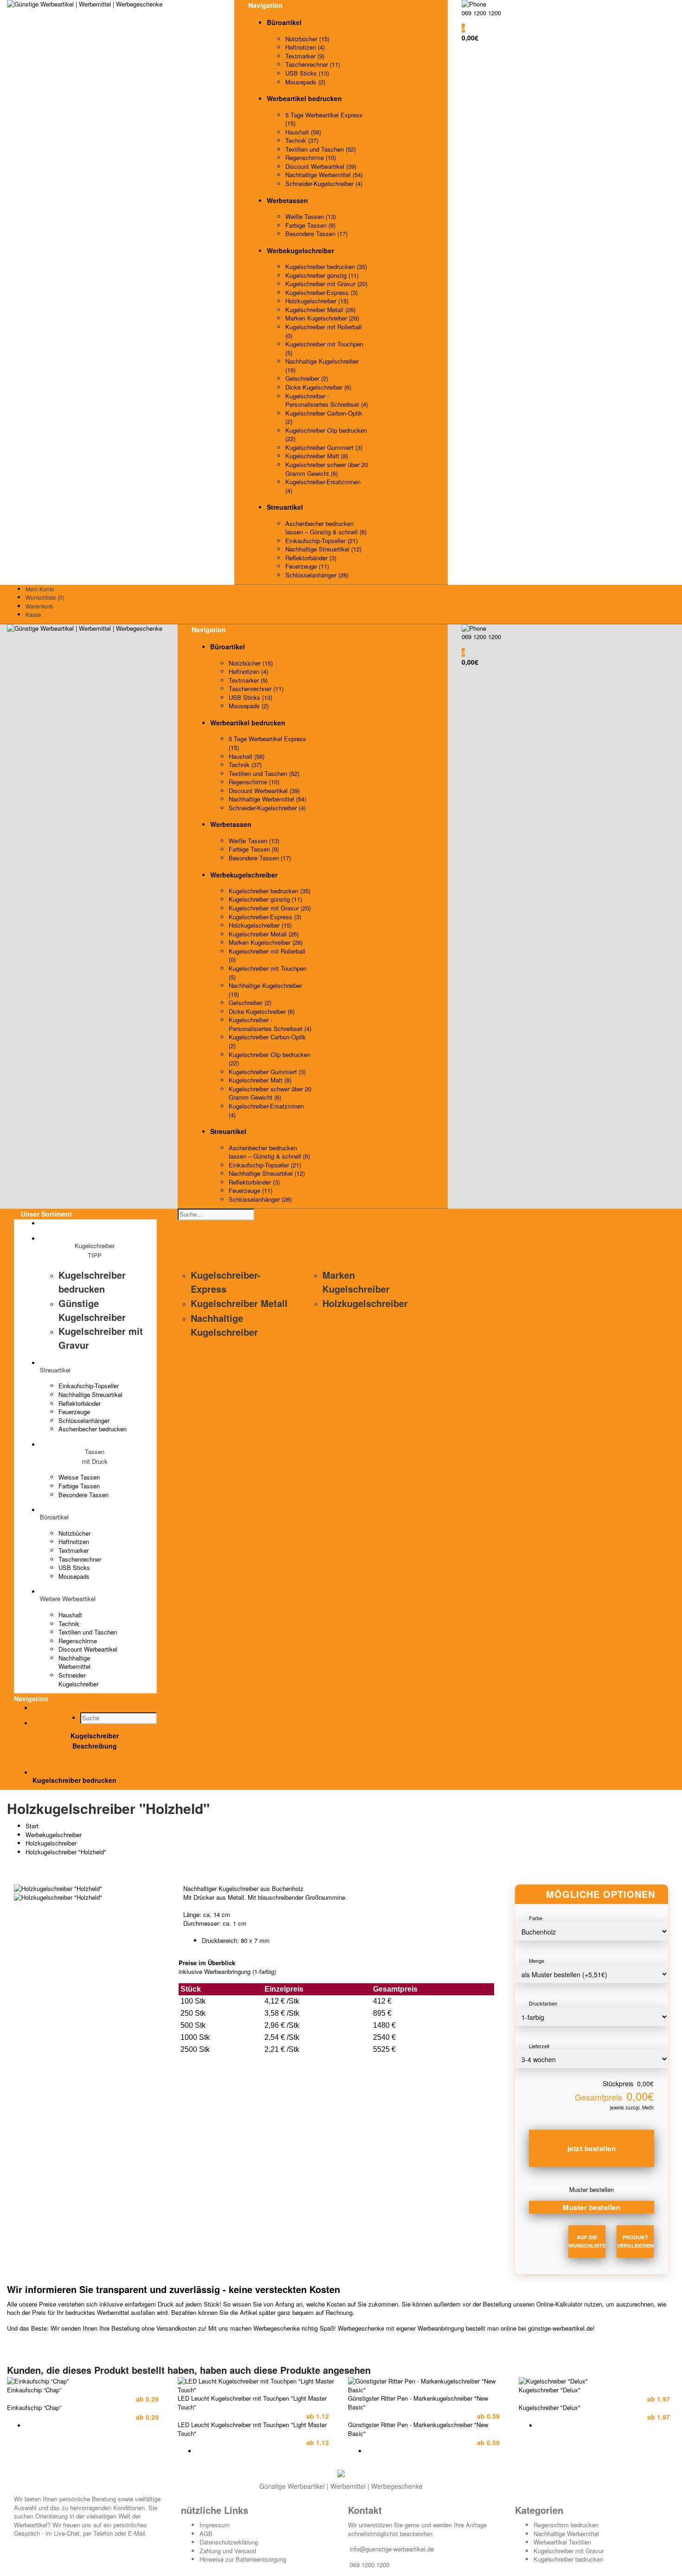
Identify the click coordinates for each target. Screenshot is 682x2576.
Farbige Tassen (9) (310, 225)
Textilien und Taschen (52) (321, 149)
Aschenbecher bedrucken (93, 1429)
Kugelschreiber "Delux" (550, 2390)
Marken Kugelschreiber (356, 1282)
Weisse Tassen (79, 1477)
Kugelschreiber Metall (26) (320, 310)
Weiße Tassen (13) (311, 216)
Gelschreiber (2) (307, 378)
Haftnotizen (74, 1541)
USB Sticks (74, 1567)
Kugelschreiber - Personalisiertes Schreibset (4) (327, 400)
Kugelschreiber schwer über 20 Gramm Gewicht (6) (327, 469)
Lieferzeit (539, 2046)
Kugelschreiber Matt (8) (317, 456)
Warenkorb (39, 606)
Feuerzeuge (74, 1412)
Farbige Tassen (79, 1486)
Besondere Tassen (84, 1495)
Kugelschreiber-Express (226, 1282)
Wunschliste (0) (45, 597)
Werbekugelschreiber (54, 1835)
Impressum (215, 2525)
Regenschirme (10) (311, 157)
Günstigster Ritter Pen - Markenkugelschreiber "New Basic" (418, 2403)
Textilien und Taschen (88, 1632)
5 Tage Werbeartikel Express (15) (324, 119)
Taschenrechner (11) (313, 64)
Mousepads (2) (305, 82)
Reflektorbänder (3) (311, 558)
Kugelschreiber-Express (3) (322, 292)
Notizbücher (74, 1533)
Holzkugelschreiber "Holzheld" (66, 1852)
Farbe (536, 1918)
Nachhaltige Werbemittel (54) (324, 175)
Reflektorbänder (80, 1403)
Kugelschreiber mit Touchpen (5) (324, 348)
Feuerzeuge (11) (307, 566)
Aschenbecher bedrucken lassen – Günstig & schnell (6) (326, 528)
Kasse (33, 614)
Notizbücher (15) (307, 39)
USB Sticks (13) (307, 73)
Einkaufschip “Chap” (34, 2390)
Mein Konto (40, 589)
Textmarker (74, 1550)
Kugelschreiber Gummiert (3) (324, 447)
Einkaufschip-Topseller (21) (322, 541)
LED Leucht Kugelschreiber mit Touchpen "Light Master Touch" (252, 2403)
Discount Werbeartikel (88, 1649)
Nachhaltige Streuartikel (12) (323, 549)
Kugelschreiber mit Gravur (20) (326, 284)
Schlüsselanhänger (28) (317, 575)
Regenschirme (78, 1641)
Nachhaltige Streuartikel (90, 1394)
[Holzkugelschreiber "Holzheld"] (58, 1888)
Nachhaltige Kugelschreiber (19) (322, 365)
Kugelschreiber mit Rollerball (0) (324, 331)
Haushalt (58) (303, 132)
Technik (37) (302, 140)
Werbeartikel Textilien (562, 2542)
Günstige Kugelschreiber (92, 1310)
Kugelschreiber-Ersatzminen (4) (323, 486)
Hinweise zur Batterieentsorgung (243, 2559)
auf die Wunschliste (587, 2241)
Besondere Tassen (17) (316, 234)
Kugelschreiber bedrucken (92, 1282)
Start (32, 1826)
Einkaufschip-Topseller (89, 1386)
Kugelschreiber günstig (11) (322, 275)
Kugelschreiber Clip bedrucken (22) (326, 435)
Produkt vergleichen (635, 2241)
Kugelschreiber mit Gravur (569, 2551)
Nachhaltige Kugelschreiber (224, 1325)
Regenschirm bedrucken (566, 2525)
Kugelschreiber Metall (239, 1303)
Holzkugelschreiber (365, 1303)
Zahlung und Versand (228, 2551)
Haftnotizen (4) (305, 47)
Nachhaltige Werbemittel (74, 1662)
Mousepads (74, 1576)
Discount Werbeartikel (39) (321, 166)
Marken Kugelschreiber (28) (322, 318)
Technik (69, 1624)
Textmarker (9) (305, 56)
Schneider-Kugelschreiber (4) (324, 183)
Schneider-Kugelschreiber (78, 1679)
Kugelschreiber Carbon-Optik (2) (324, 417)
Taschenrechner (80, 1559)
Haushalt (70, 1615)
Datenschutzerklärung (229, 2542)
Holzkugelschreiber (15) (317, 301)
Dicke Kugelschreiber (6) (318, 387)
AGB (206, 2534)
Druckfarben (543, 2003)
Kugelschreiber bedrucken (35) (326, 266)
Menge (537, 1961)
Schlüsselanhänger (84, 1420)
